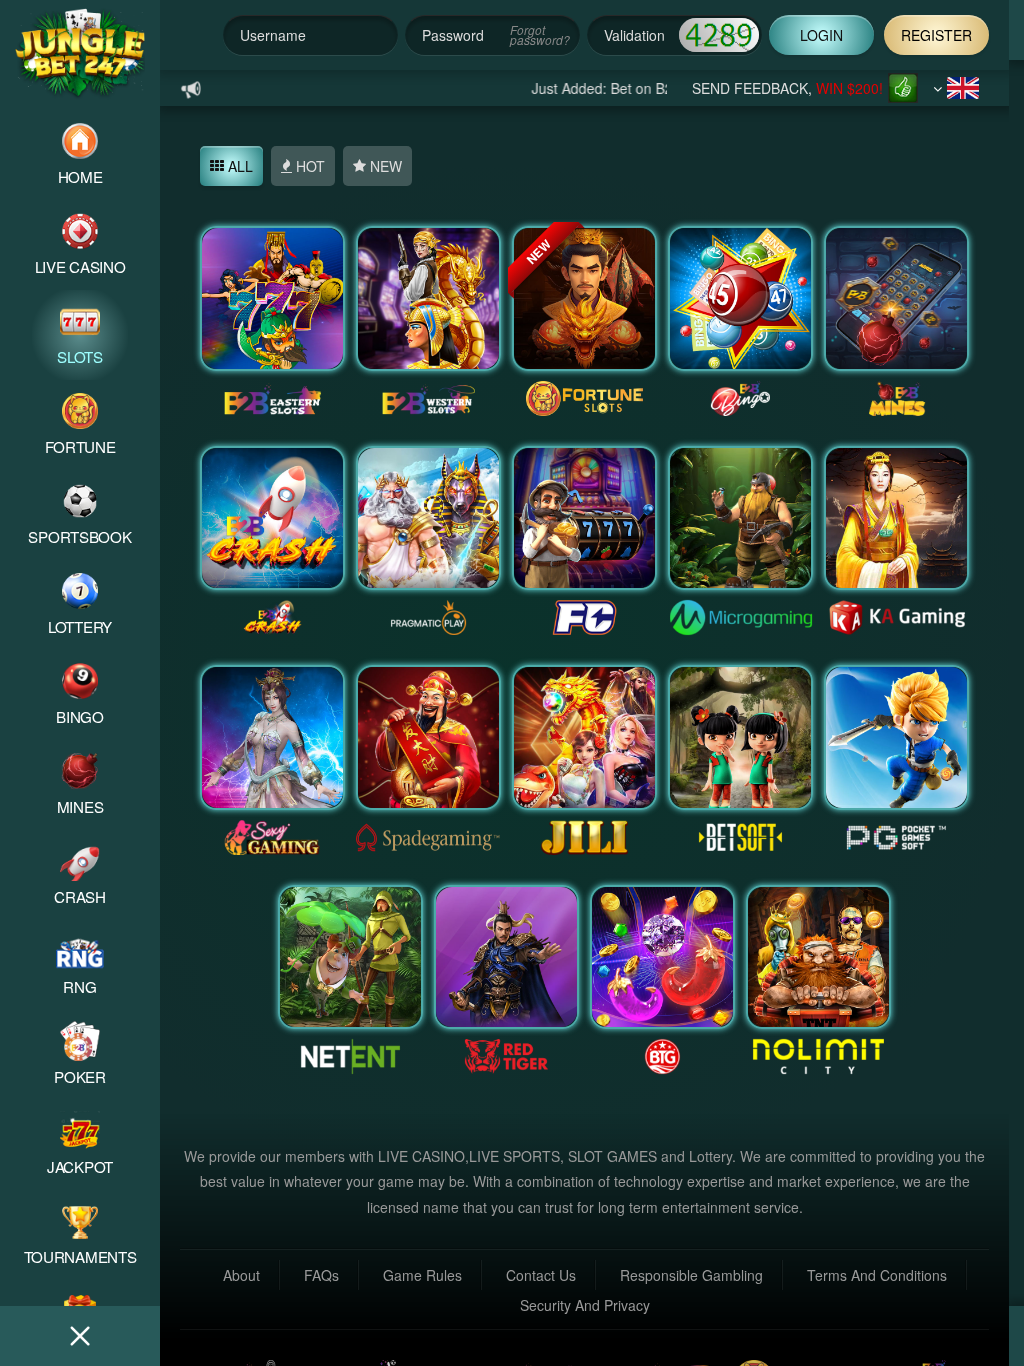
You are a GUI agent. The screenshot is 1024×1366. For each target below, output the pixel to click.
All (238, 166)
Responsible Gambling (691, 1275)
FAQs (321, 1275)
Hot (308, 166)
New (384, 166)
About (241, 1275)
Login (821, 35)
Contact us (541, 1275)
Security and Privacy (585, 1305)
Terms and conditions (877, 1275)
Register (936, 35)
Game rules (422, 1275)
